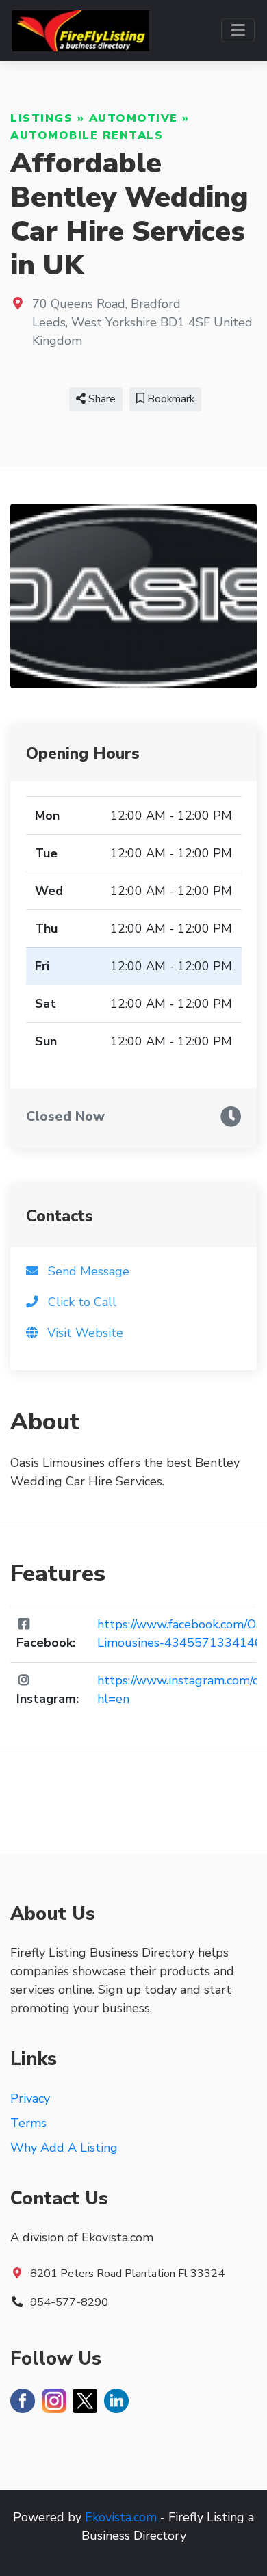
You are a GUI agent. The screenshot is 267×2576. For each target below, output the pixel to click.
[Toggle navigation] (238, 30)
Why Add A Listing (64, 2148)
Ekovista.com (121, 2517)
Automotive (133, 118)
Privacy (30, 2098)
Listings (41, 118)
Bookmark (169, 399)
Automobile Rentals (87, 135)
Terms (28, 2123)
